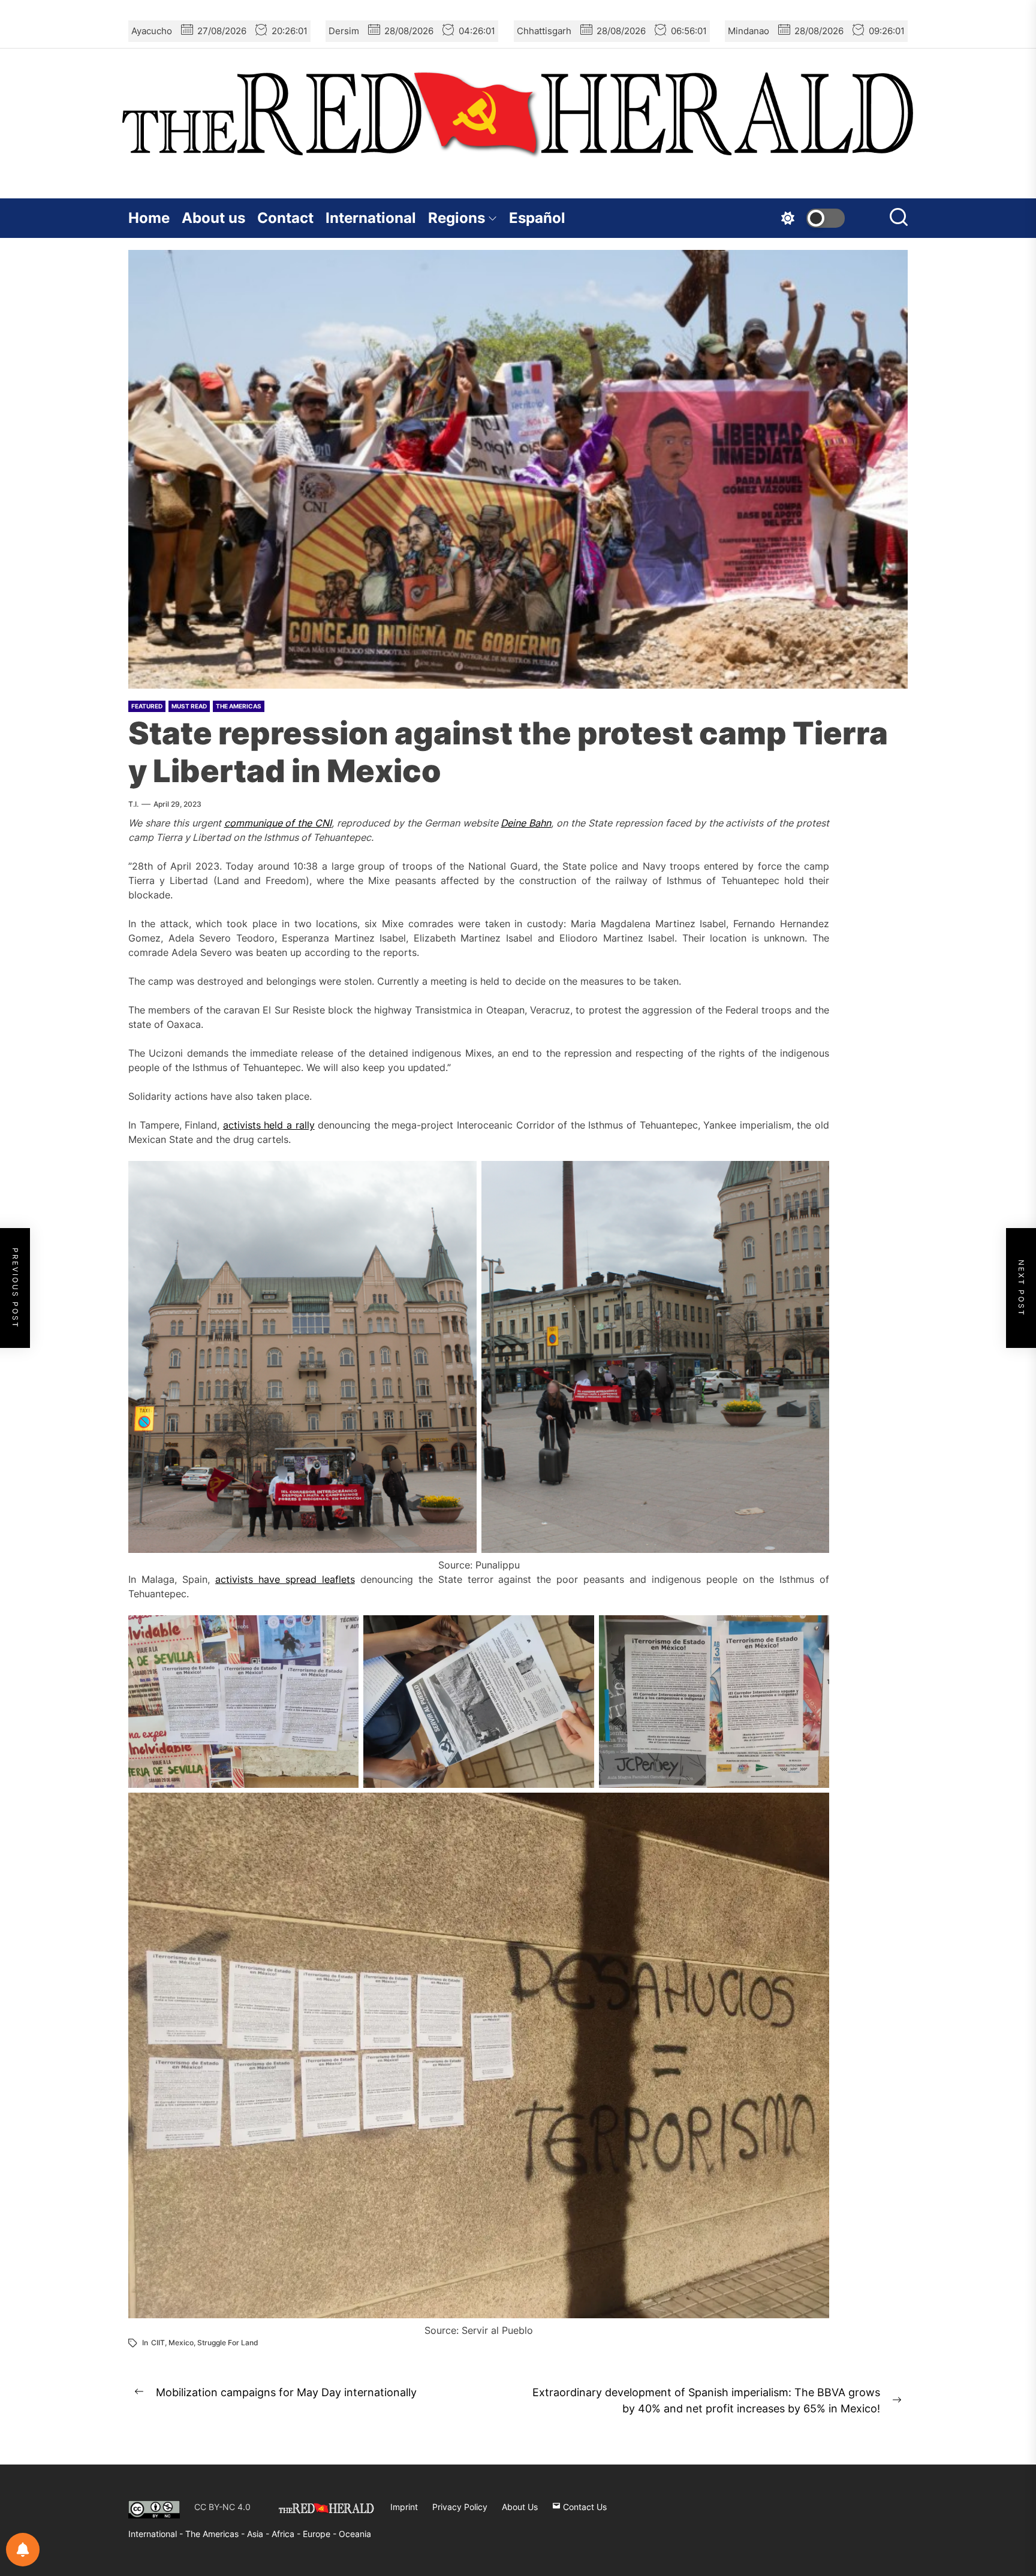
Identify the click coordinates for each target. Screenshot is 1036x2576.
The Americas (239, 706)
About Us (520, 2507)
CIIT (158, 2343)
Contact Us (584, 2507)
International (371, 218)
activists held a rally (269, 1125)
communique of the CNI (278, 823)
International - (157, 2534)
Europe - (321, 2534)
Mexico (181, 2343)
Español (537, 218)
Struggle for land (228, 2343)
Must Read (189, 706)
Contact (285, 218)
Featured (147, 706)
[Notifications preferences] (23, 2550)
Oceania (355, 2534)
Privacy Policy (460, 2507)
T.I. (133, 804)
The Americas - (216, 2534)
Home (149, 218)
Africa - (287, 2534)
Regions (457, 218)
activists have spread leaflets (285, 1579)
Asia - (259, 2534)
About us (213, 218)
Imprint (404, 2507)
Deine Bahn (526, 823)
